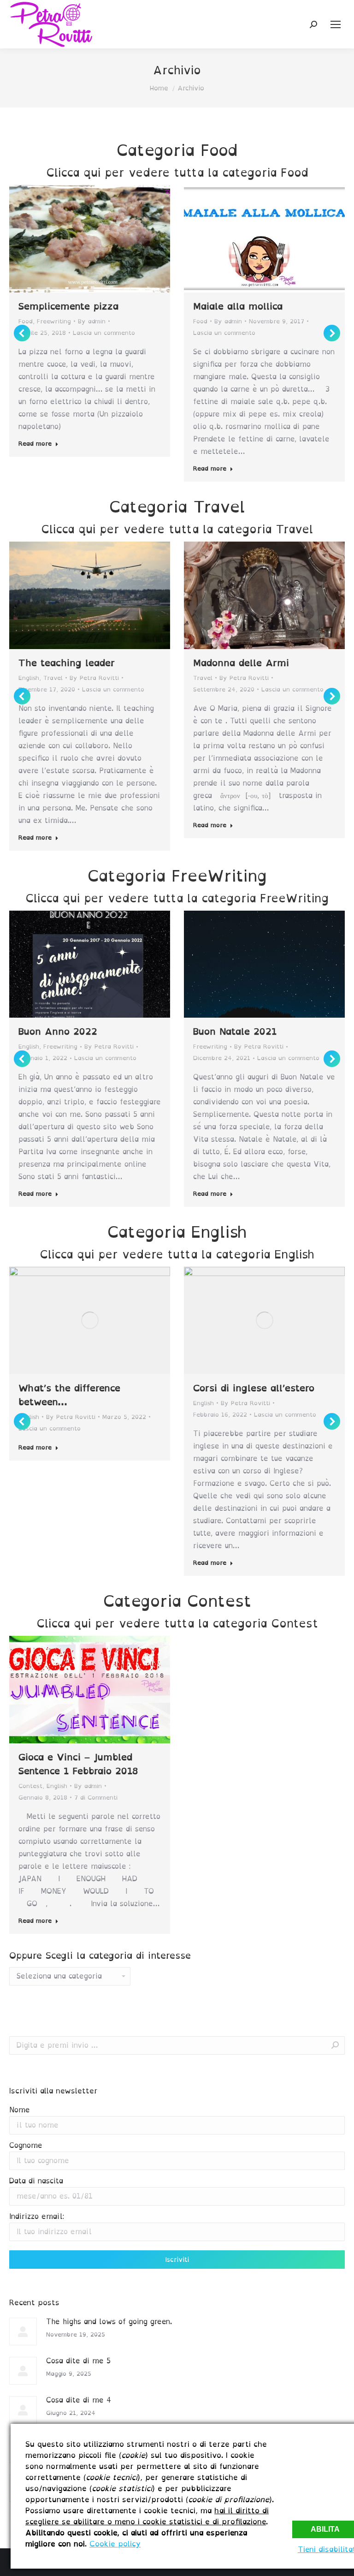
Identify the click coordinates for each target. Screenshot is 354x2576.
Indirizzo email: (37, 2216)
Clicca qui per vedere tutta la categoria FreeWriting (177, 898)
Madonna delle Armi (241, 663)
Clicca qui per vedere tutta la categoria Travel (177, 529)
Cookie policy (115, 2544)
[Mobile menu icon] (336, 24)
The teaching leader (67, 663)
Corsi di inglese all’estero (254, 1388)
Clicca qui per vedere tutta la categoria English (177, 1254)
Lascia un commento (104, 333)
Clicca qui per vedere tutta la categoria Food (177, 173)
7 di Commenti (96, 1798)
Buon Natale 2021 (235, 1032)
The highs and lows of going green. (109, 2322)
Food (26, 321)
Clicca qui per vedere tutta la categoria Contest (177, 1623)
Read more (35, 444)
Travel (53, 678)
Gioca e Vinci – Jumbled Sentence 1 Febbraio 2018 (78, 1764)
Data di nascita (36, 2181)
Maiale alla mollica (238, 306)
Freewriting (54, 321)
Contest (30, 1786)
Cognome (26, 2145)
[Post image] (23, 2332)
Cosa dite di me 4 (79, 2400)
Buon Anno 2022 (58, 1032)
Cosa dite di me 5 (78, 2361)
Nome (20, 2110)
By (92, 321)
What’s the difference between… (69, 1395)
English (29, 678)
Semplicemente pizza (68, 306)
